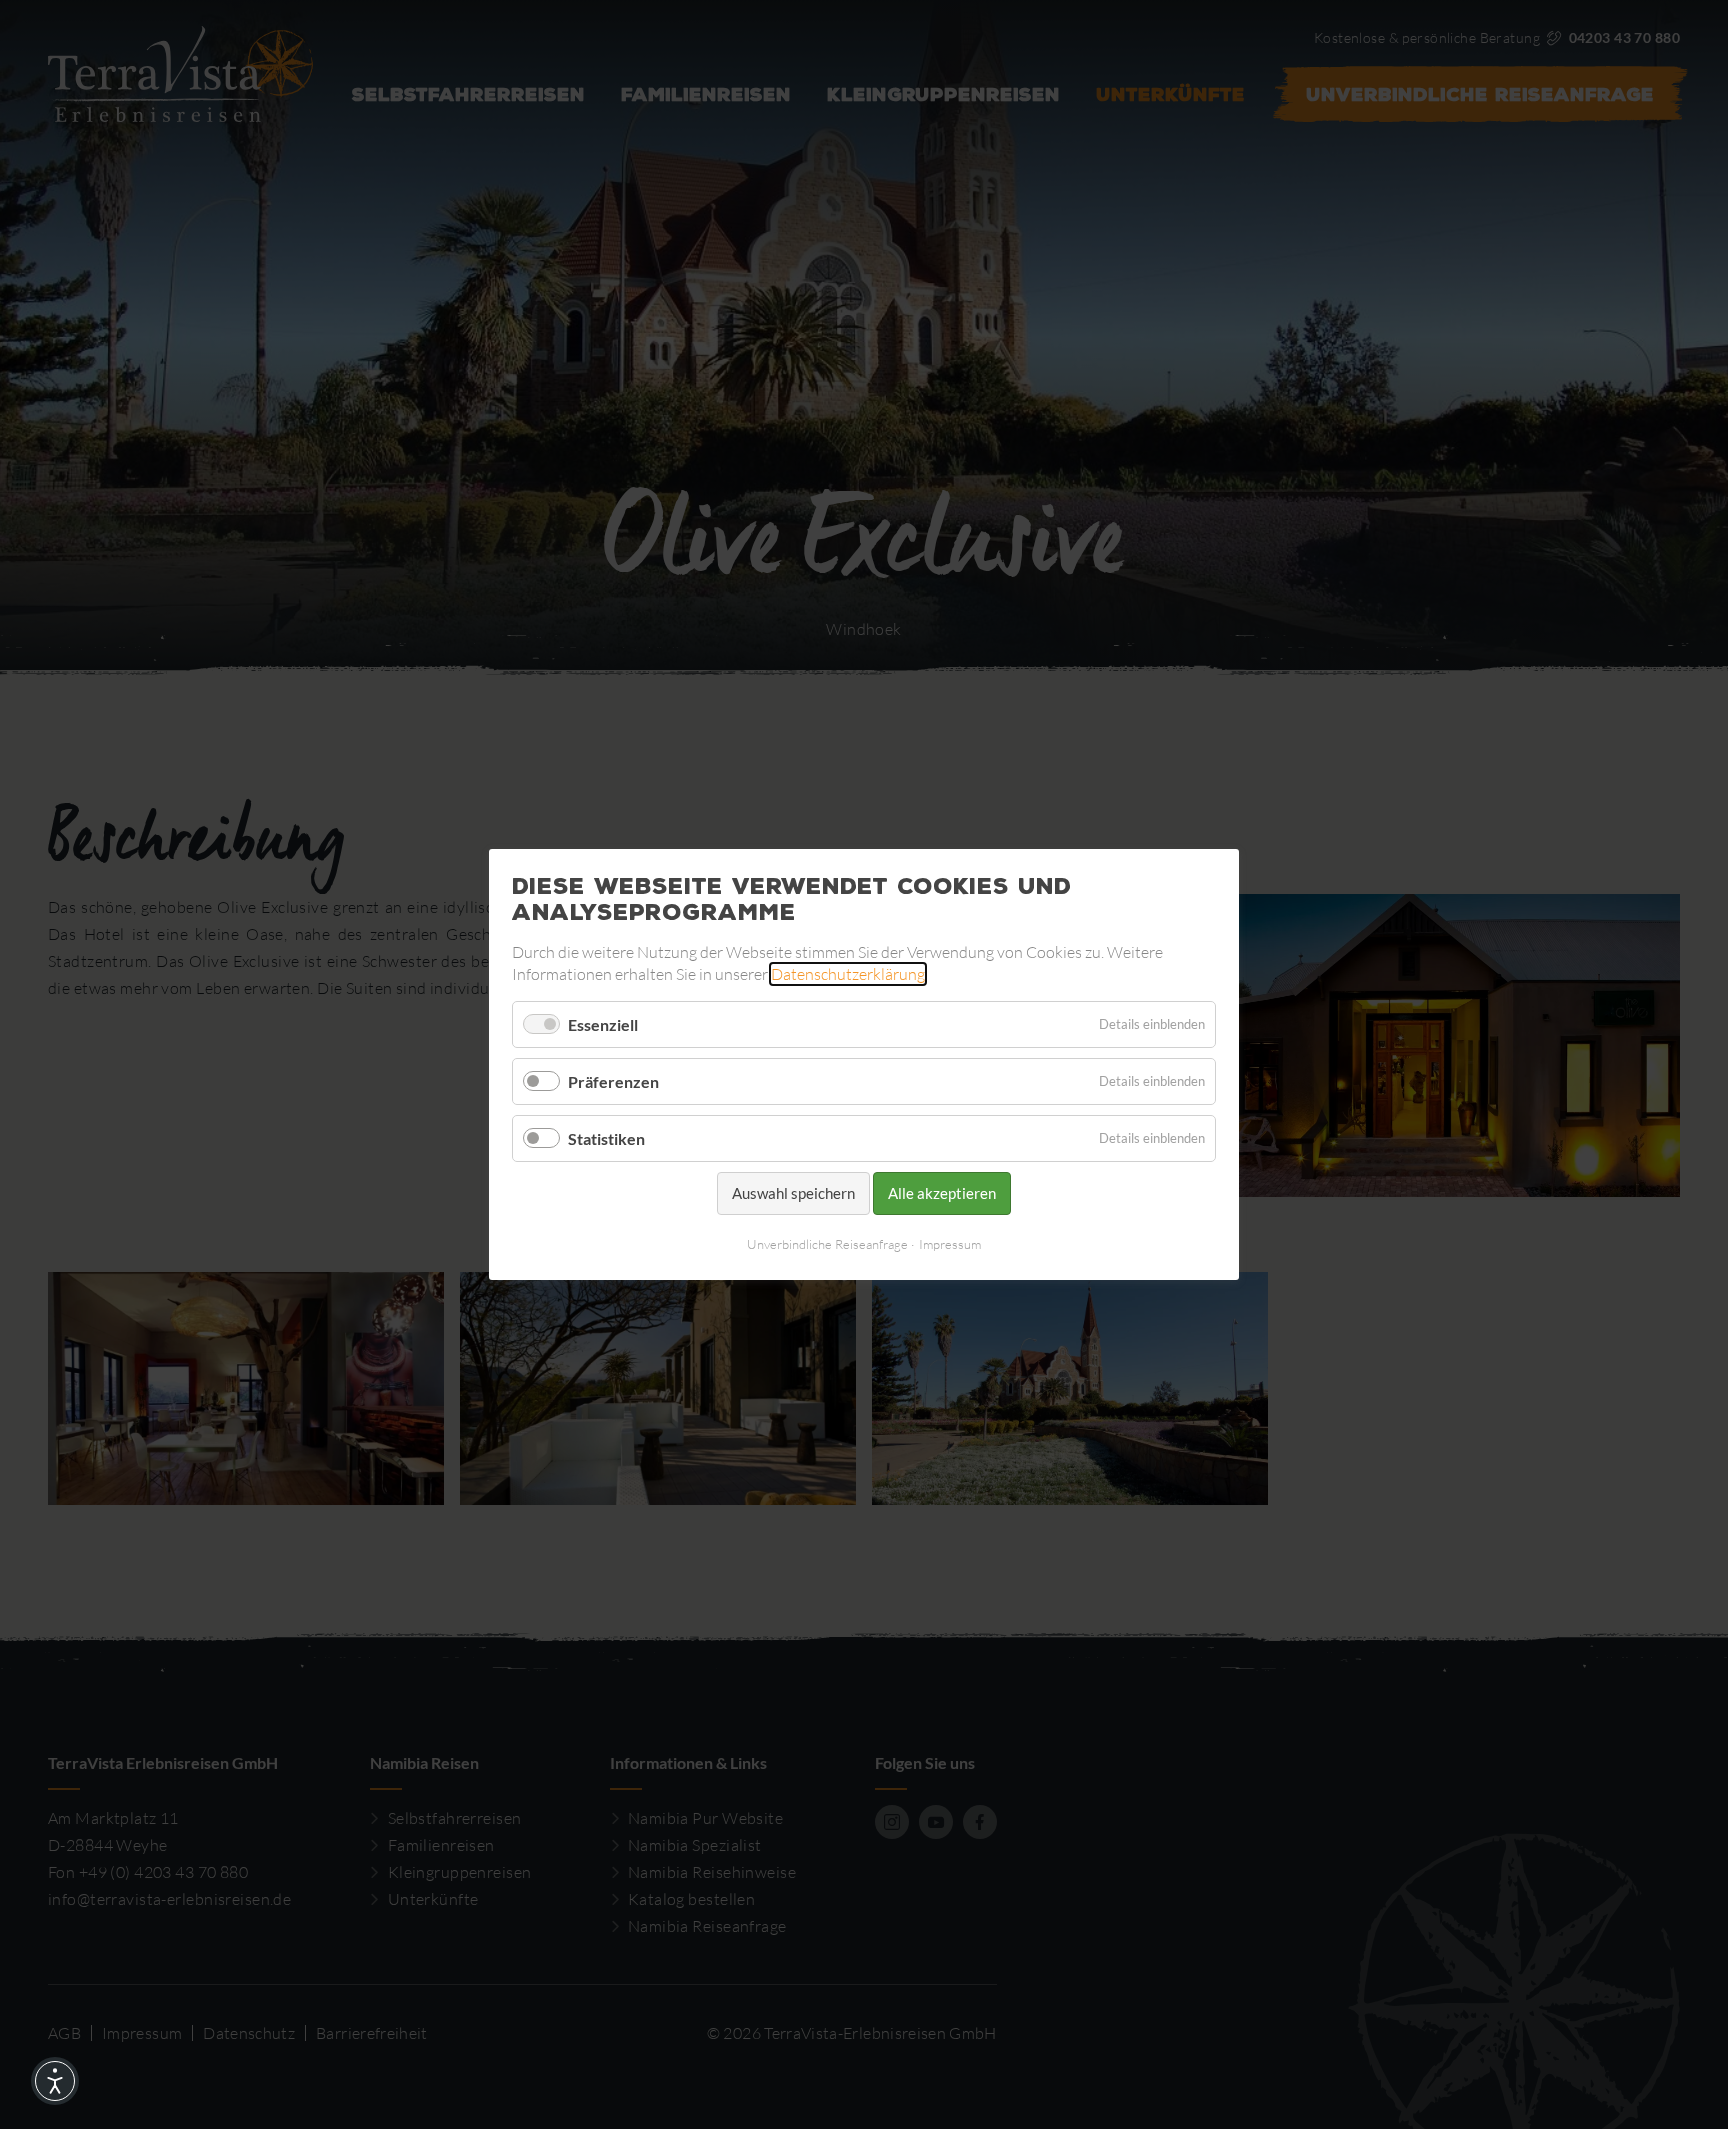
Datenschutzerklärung (848, 974)
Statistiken (606, 1138)
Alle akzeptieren (942, 1193)
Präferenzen (613, 1081)
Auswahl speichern (793, 1193)
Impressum (950, 1244)
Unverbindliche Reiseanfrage (827, 1244)
